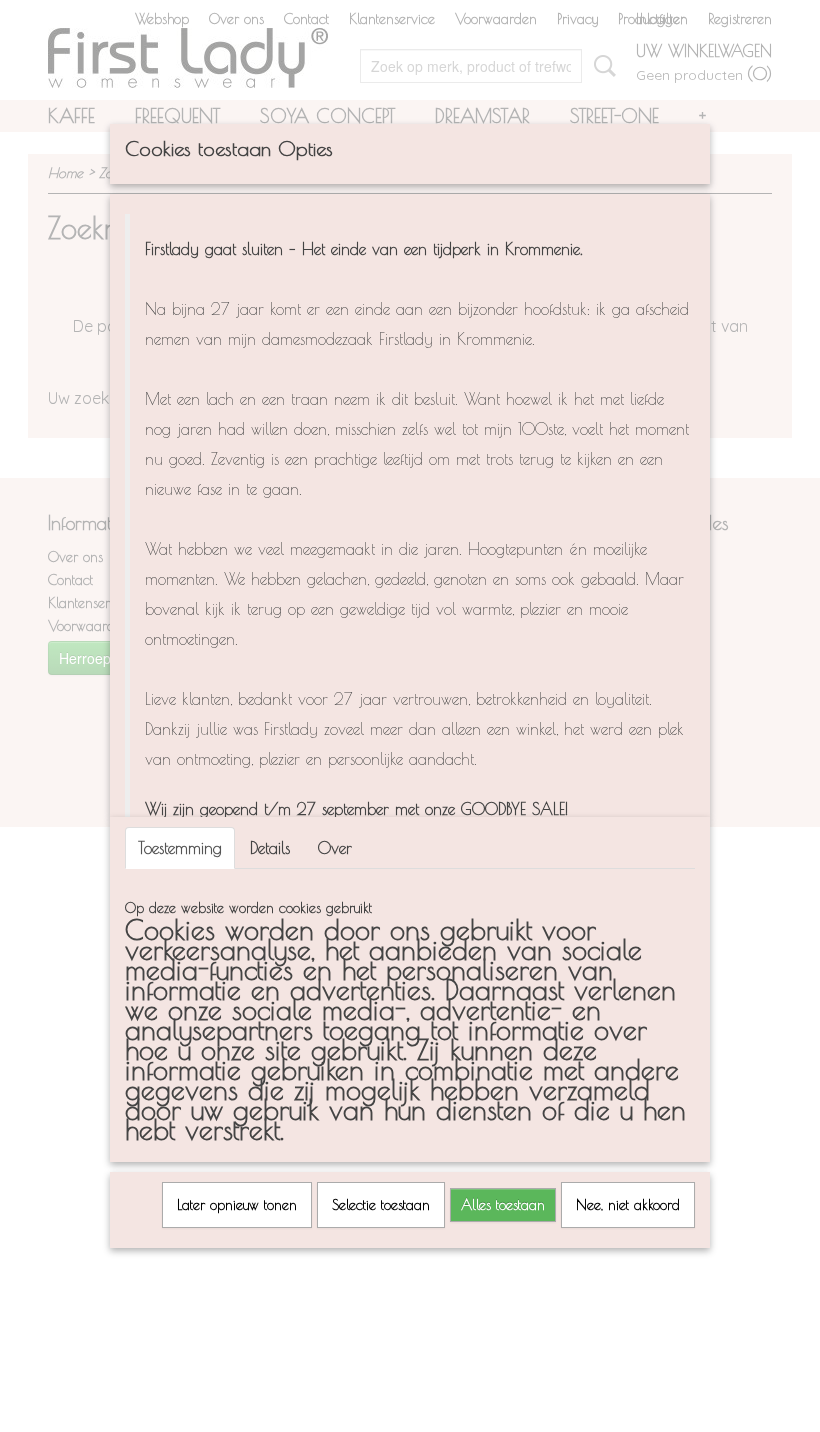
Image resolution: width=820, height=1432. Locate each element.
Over (335, 848)
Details (270, 848)
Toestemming (180, 848)
